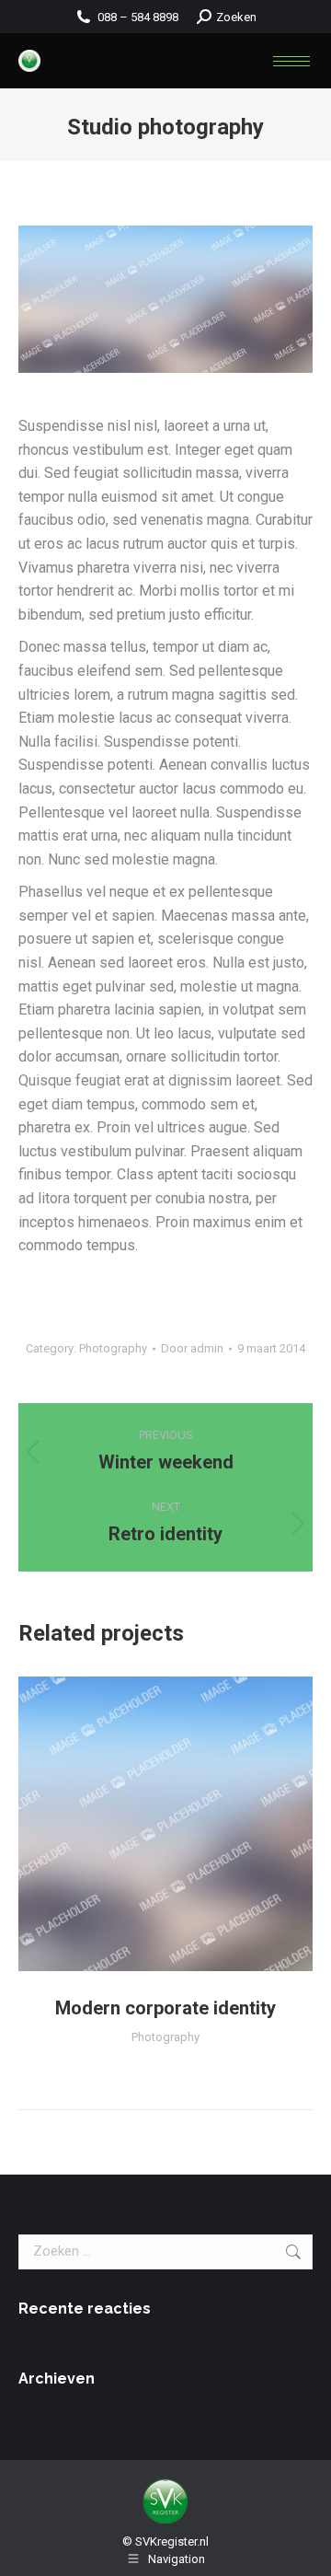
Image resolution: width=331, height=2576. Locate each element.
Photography (113, 1348)
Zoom (165, 1824)
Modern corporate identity (165, 2008)
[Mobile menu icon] (291, 61)
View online (116, 1824)
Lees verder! (215, 1824)
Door (192, 1348)
